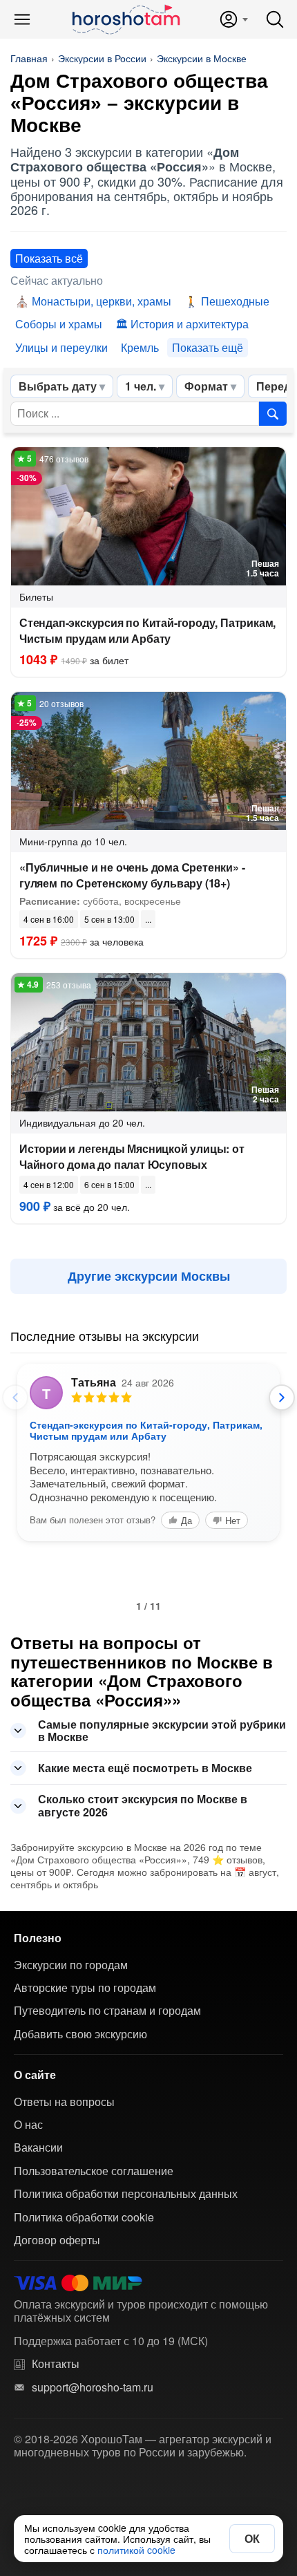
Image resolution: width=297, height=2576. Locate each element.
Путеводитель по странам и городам (107, 2011)
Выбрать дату (58, 386)
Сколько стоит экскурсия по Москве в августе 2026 (143, 1805)
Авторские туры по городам (85, 1988)
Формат (206, 386)
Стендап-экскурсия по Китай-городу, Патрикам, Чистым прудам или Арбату (147, 630)
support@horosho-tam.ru (93, 2387)
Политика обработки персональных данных (126, 2194)
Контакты (56, 2364)
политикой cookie (136, 2550)
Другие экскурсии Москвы (149, 1276)
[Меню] (22, 19)
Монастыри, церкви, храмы (102, 301)
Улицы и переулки (61, 347)
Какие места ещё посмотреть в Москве (145, 1768)
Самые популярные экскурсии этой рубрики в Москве (162, 1730)
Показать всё (49, 258)
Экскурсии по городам (71, 1965)
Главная (29, 58)
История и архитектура (190, 324)
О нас (28, 2125)
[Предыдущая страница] (15, 1398)
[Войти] (233, 19)
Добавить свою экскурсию (80, 2034)
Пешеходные (235, 301)
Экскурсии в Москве (202, 58)
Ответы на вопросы (64, 2102)
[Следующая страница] (282, 1398)
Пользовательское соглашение (94, 2171)
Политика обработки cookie (84, 2217)
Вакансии (38, 2147)
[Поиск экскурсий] (273, 413)
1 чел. (141, 386)
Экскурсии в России (102, 58)
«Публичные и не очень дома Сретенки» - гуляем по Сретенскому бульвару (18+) (132, 875)
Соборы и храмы (59, 324)
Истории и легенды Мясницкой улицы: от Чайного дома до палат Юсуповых (132, 1156)
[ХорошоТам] (125, 19)
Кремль (140, 347)
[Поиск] (275, 19)
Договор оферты (57, 2240)
